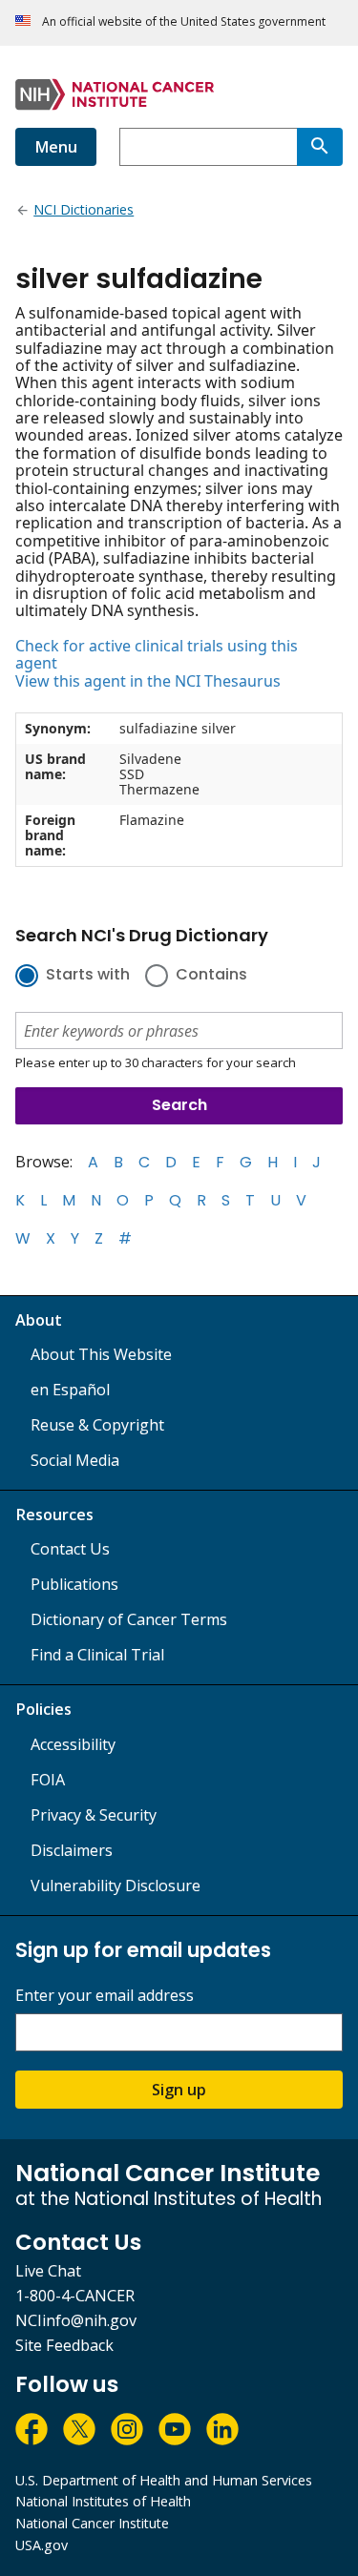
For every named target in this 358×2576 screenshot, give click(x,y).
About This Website (101, 1354)
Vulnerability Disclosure (116, 1886)
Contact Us (70, 1549)
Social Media (75, 1460)
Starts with (88, 976)
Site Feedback (64, 2345)
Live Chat (48, 2271)
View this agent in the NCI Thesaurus (148, 681)
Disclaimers (72, 1850)
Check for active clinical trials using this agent (157, 655)
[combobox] (208, 147)
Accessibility (73, 1744)
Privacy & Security (94, 1815)
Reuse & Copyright (97, 1425)
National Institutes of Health (103, 2501)
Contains (211, 976)
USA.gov (42, 2545)
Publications (74, 1584)
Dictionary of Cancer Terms (129, 1619)
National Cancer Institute (92, 2523)
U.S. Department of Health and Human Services (164, 2480)
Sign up (179, 2090)
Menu (56, 147)
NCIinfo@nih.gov (76, 2320)
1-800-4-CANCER (75, 2296)
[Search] (320, 147)
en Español (70, 1390)
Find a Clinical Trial (97, 1655)
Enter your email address (105, 1996)
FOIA (48, 1780)
